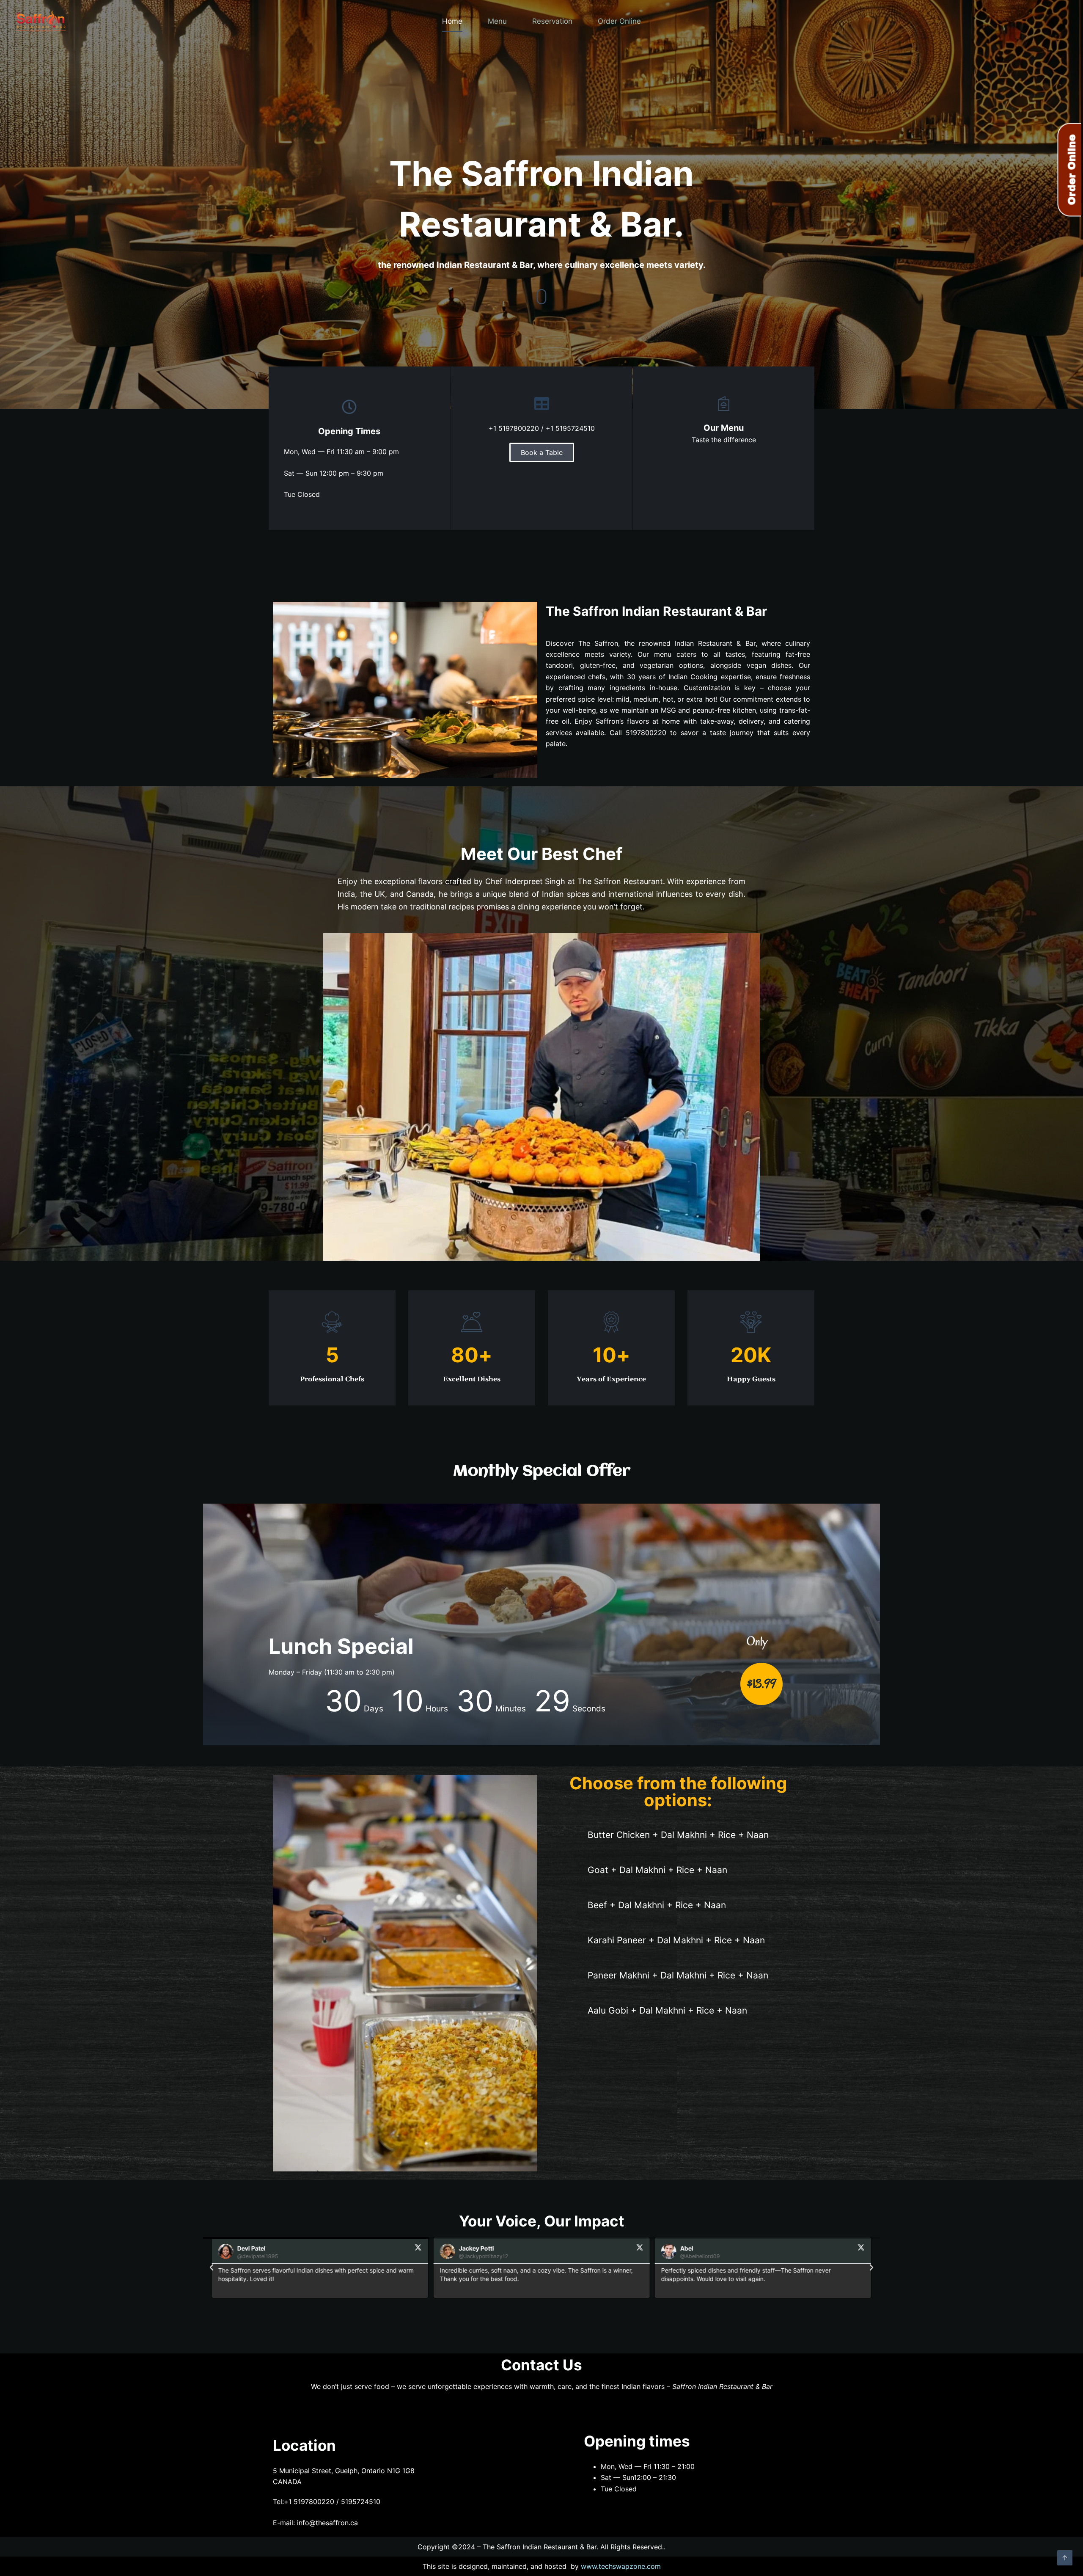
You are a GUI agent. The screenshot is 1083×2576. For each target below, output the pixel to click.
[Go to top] (1065, 2558)
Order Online (619, 21)
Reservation (552, 21)
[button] (212, 2267)
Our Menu (724, 428)
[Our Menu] (724, 404)
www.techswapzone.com (621, 2566)
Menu (497, 21)
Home (452, 21)
